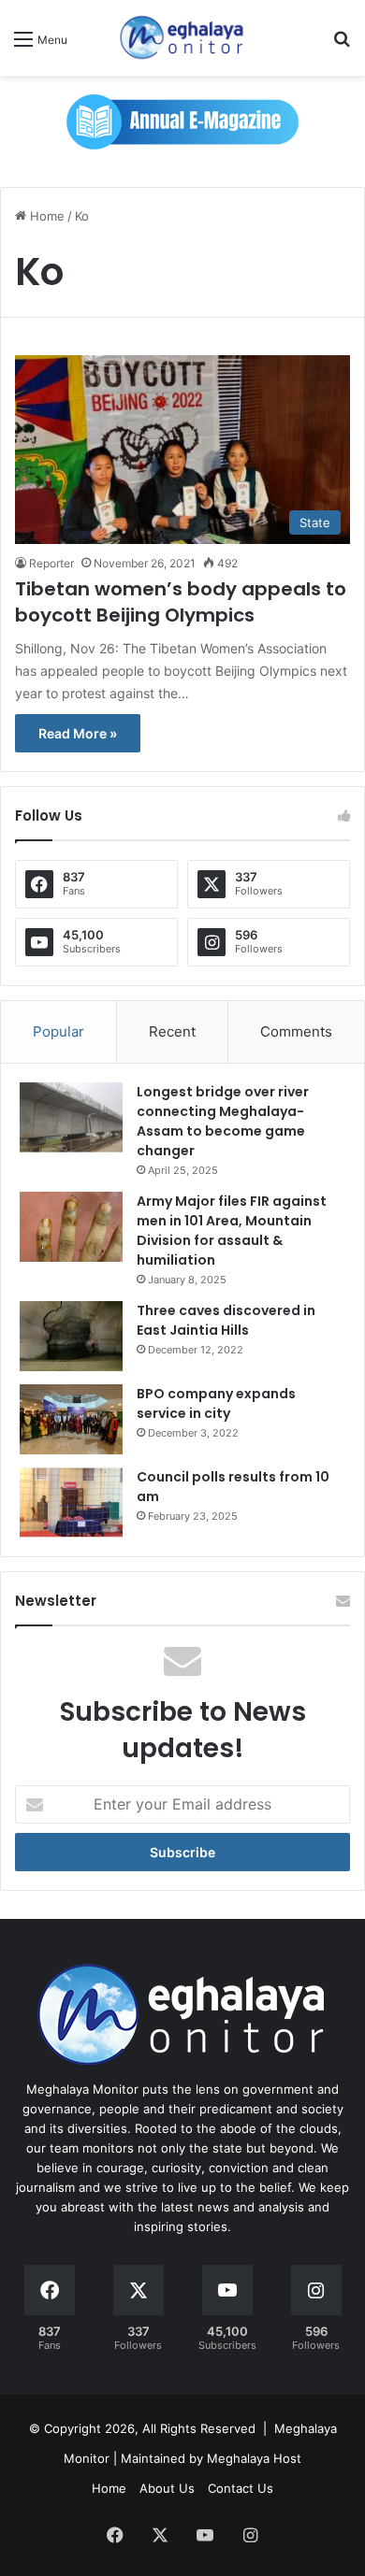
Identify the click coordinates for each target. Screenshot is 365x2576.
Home (45, 216)
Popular (58, 1031)
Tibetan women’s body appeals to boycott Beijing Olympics (181, 602)
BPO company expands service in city (216, 1403)
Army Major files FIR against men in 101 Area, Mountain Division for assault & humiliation (232, 1231)
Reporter (51, 563)
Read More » (78, 733)
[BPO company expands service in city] (71, 1419)
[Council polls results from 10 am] (71, 1503)
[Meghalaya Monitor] (182, 38)
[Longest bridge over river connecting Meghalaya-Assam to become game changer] (71, 1117)
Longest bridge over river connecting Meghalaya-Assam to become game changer (223, 1121)
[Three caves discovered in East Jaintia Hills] (71, 1336)
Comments (296, 1031)
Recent (172, 1031)
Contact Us (241, 2488)
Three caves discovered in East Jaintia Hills (226, 1320)
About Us (167, 2488)
